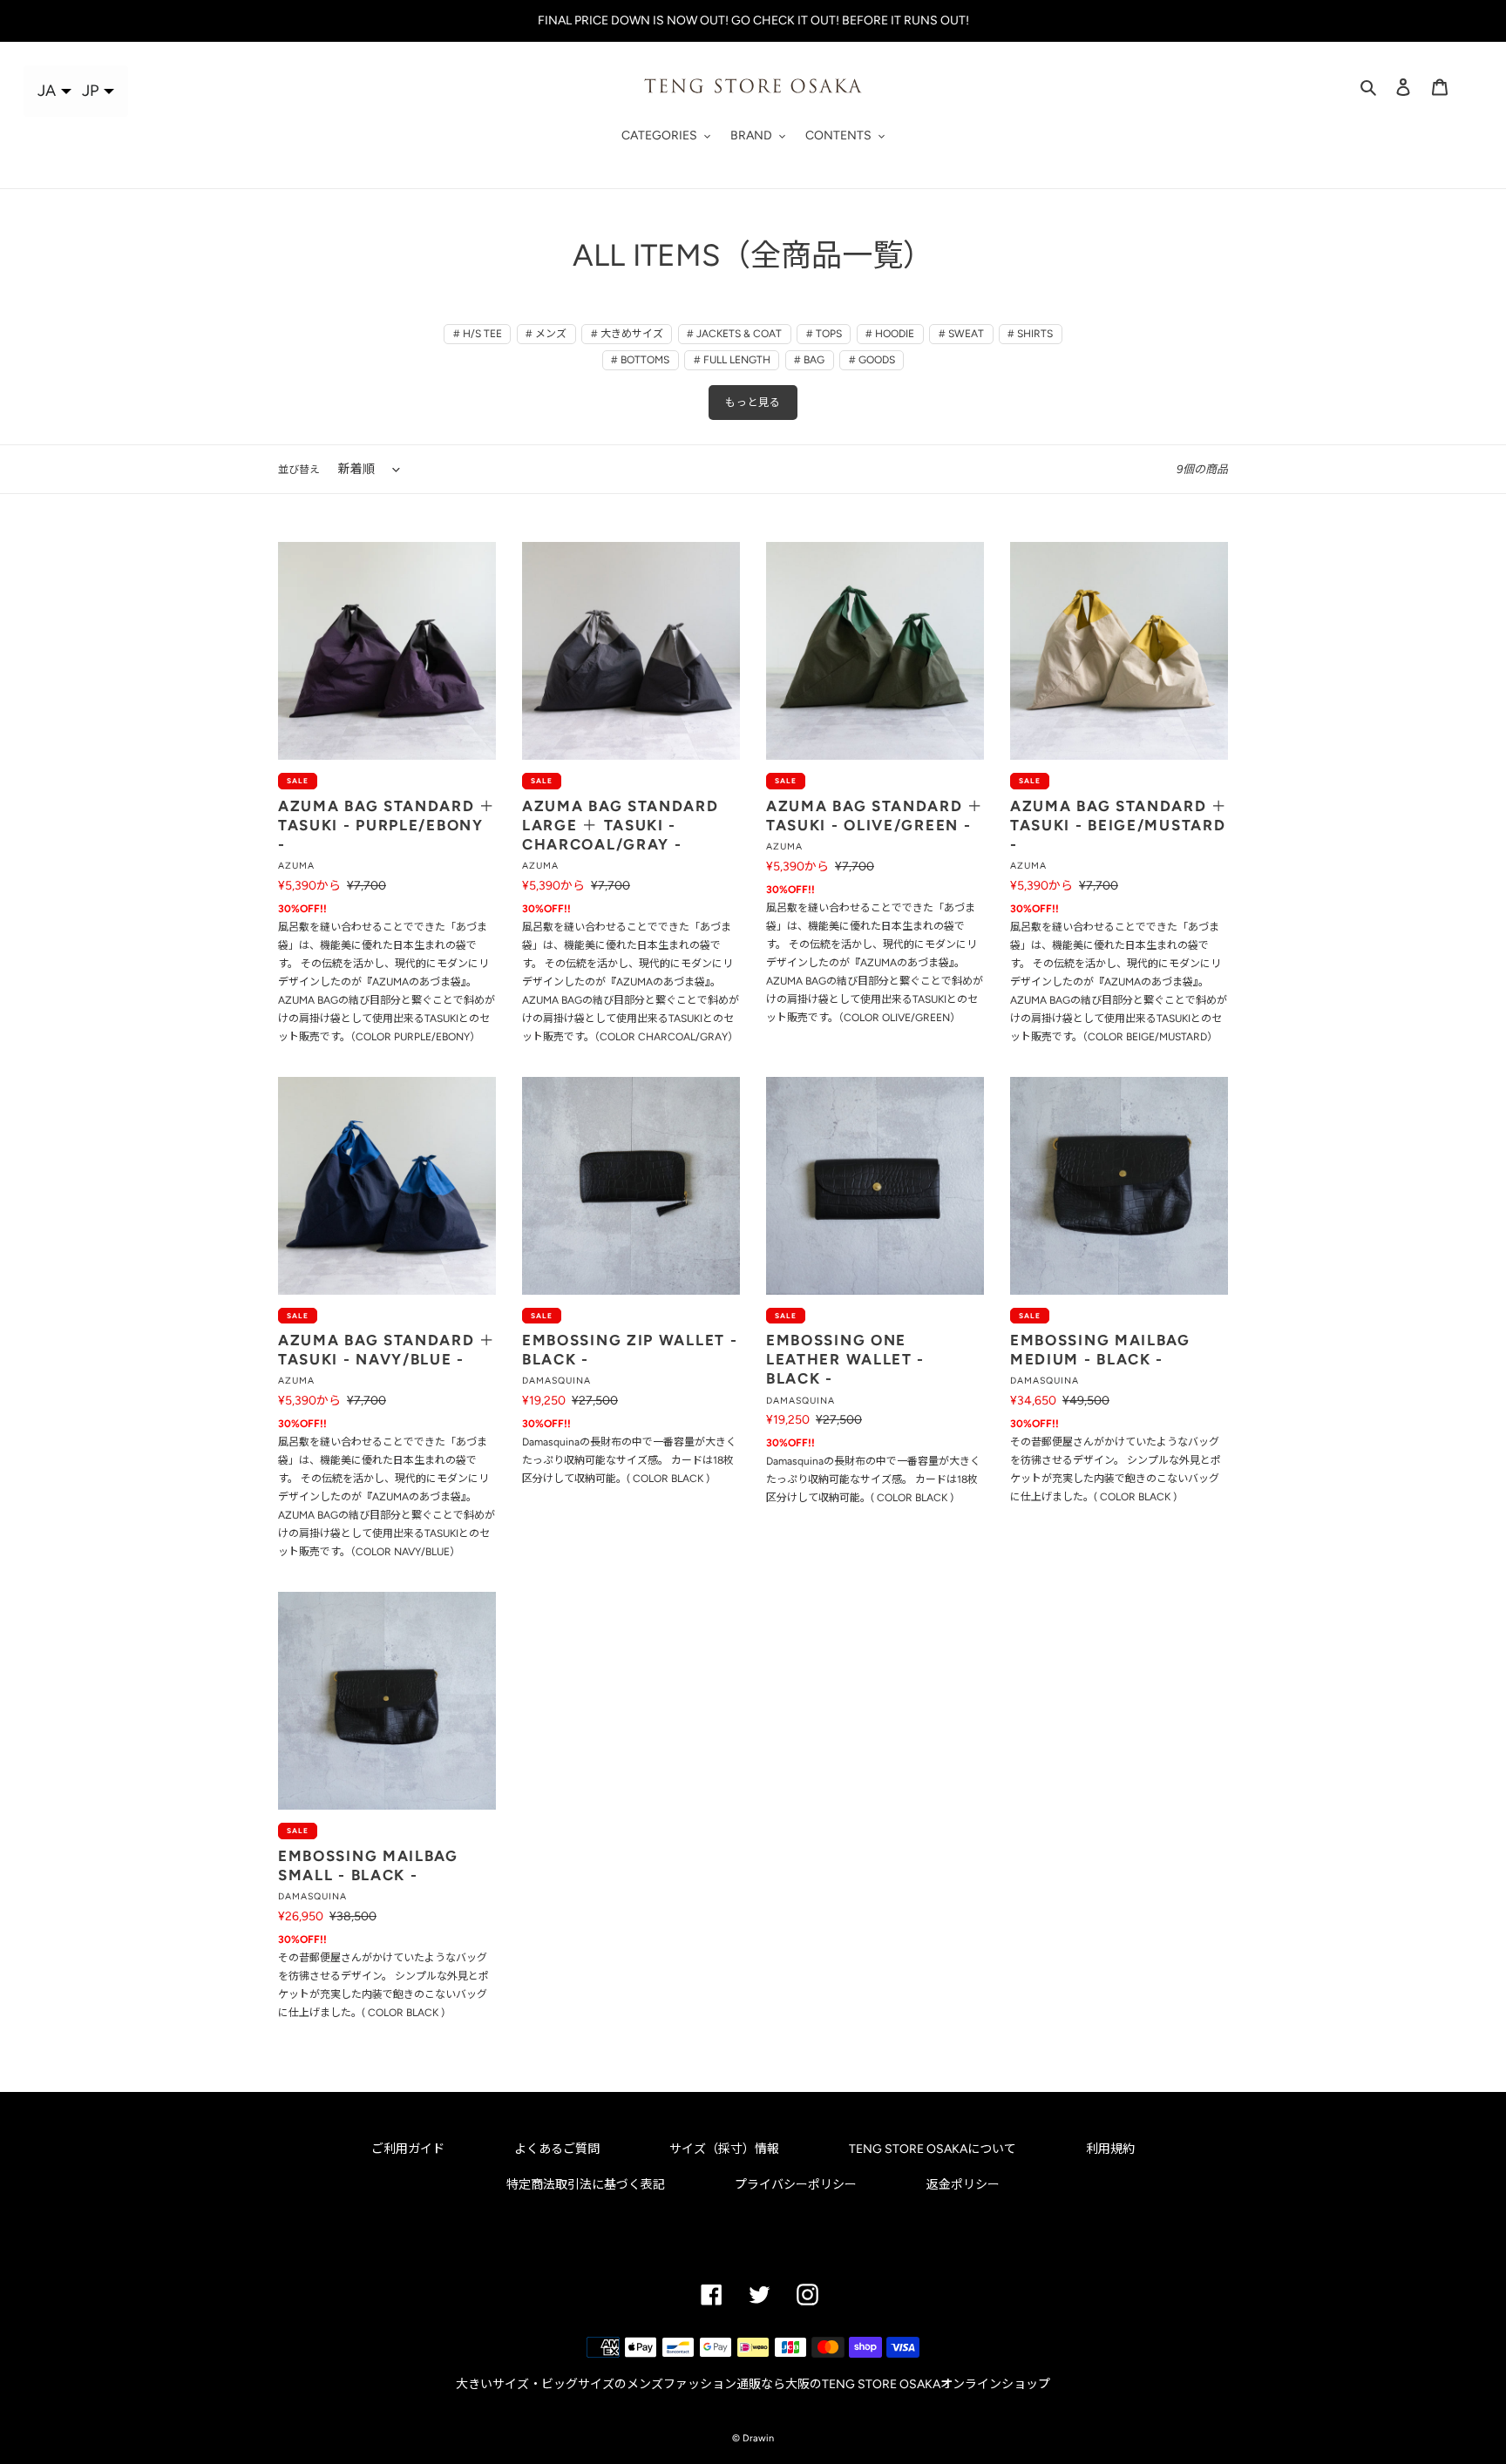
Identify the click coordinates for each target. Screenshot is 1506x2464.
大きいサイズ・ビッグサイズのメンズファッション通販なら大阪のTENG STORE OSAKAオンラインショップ (753, 2384)
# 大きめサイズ (627, 334)
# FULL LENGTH (732, 360)
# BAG (809, 360)
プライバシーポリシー (796, 2185)
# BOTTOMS (640, 360)
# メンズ (546, 334)
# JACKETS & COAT (734, 334)
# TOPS (824, 334)
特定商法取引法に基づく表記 (586, 2185)
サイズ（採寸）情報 (724, 2149)
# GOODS (872, 360)
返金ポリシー (963, 2185)
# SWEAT (961, 334)
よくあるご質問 (557, 2149)
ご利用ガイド (408, 2149)
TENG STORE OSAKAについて (933, 2149)
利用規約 (1110, 2149)
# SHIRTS (1030, 334)
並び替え (299, 470)
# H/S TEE (478, 334)
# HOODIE (890, 334)
